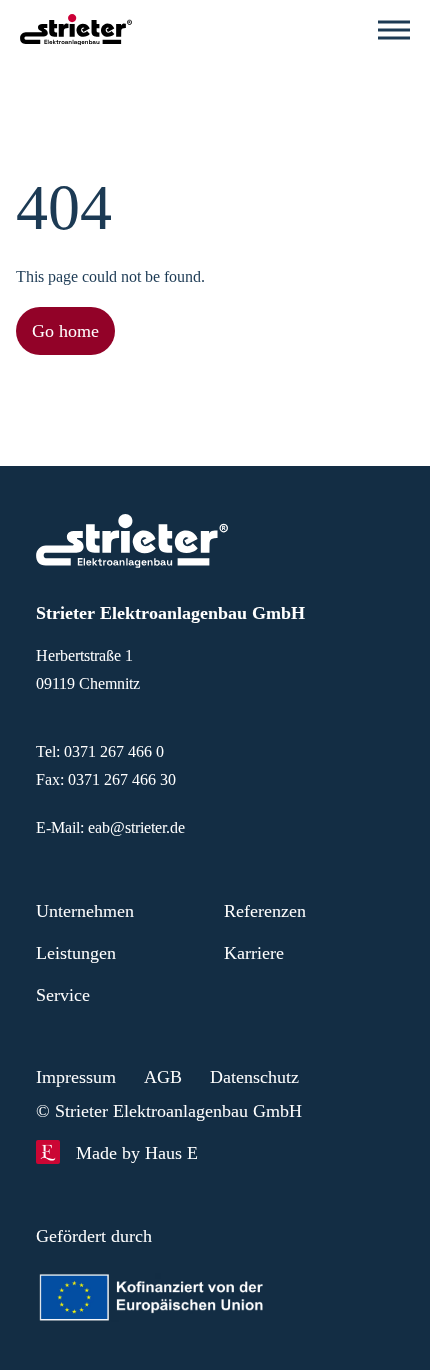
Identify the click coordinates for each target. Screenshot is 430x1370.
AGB (174, 1077)
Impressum (82, 1077)
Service (66, 995)
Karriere (257, 953)
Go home (70, 331)
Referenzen (270, 911)
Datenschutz (273, 1077)
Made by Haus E (142, 1153)
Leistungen (81, 953)
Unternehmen (92, 911)
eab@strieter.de (147, 827)
